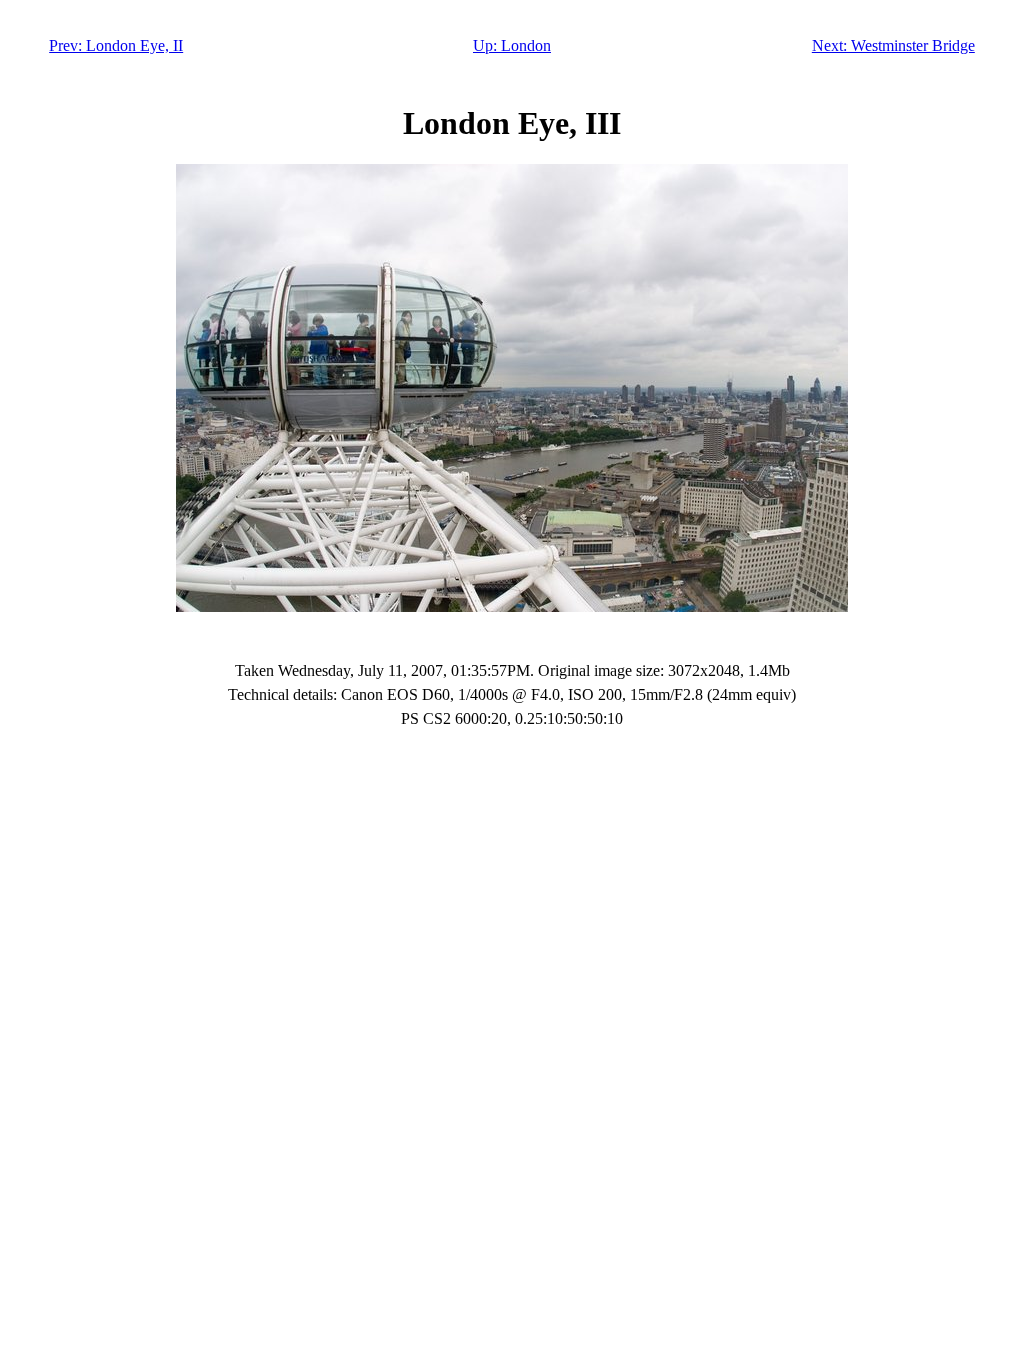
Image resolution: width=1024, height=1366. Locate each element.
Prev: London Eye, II (116, 45)
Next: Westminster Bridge (893, 45)
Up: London (512, 45)
